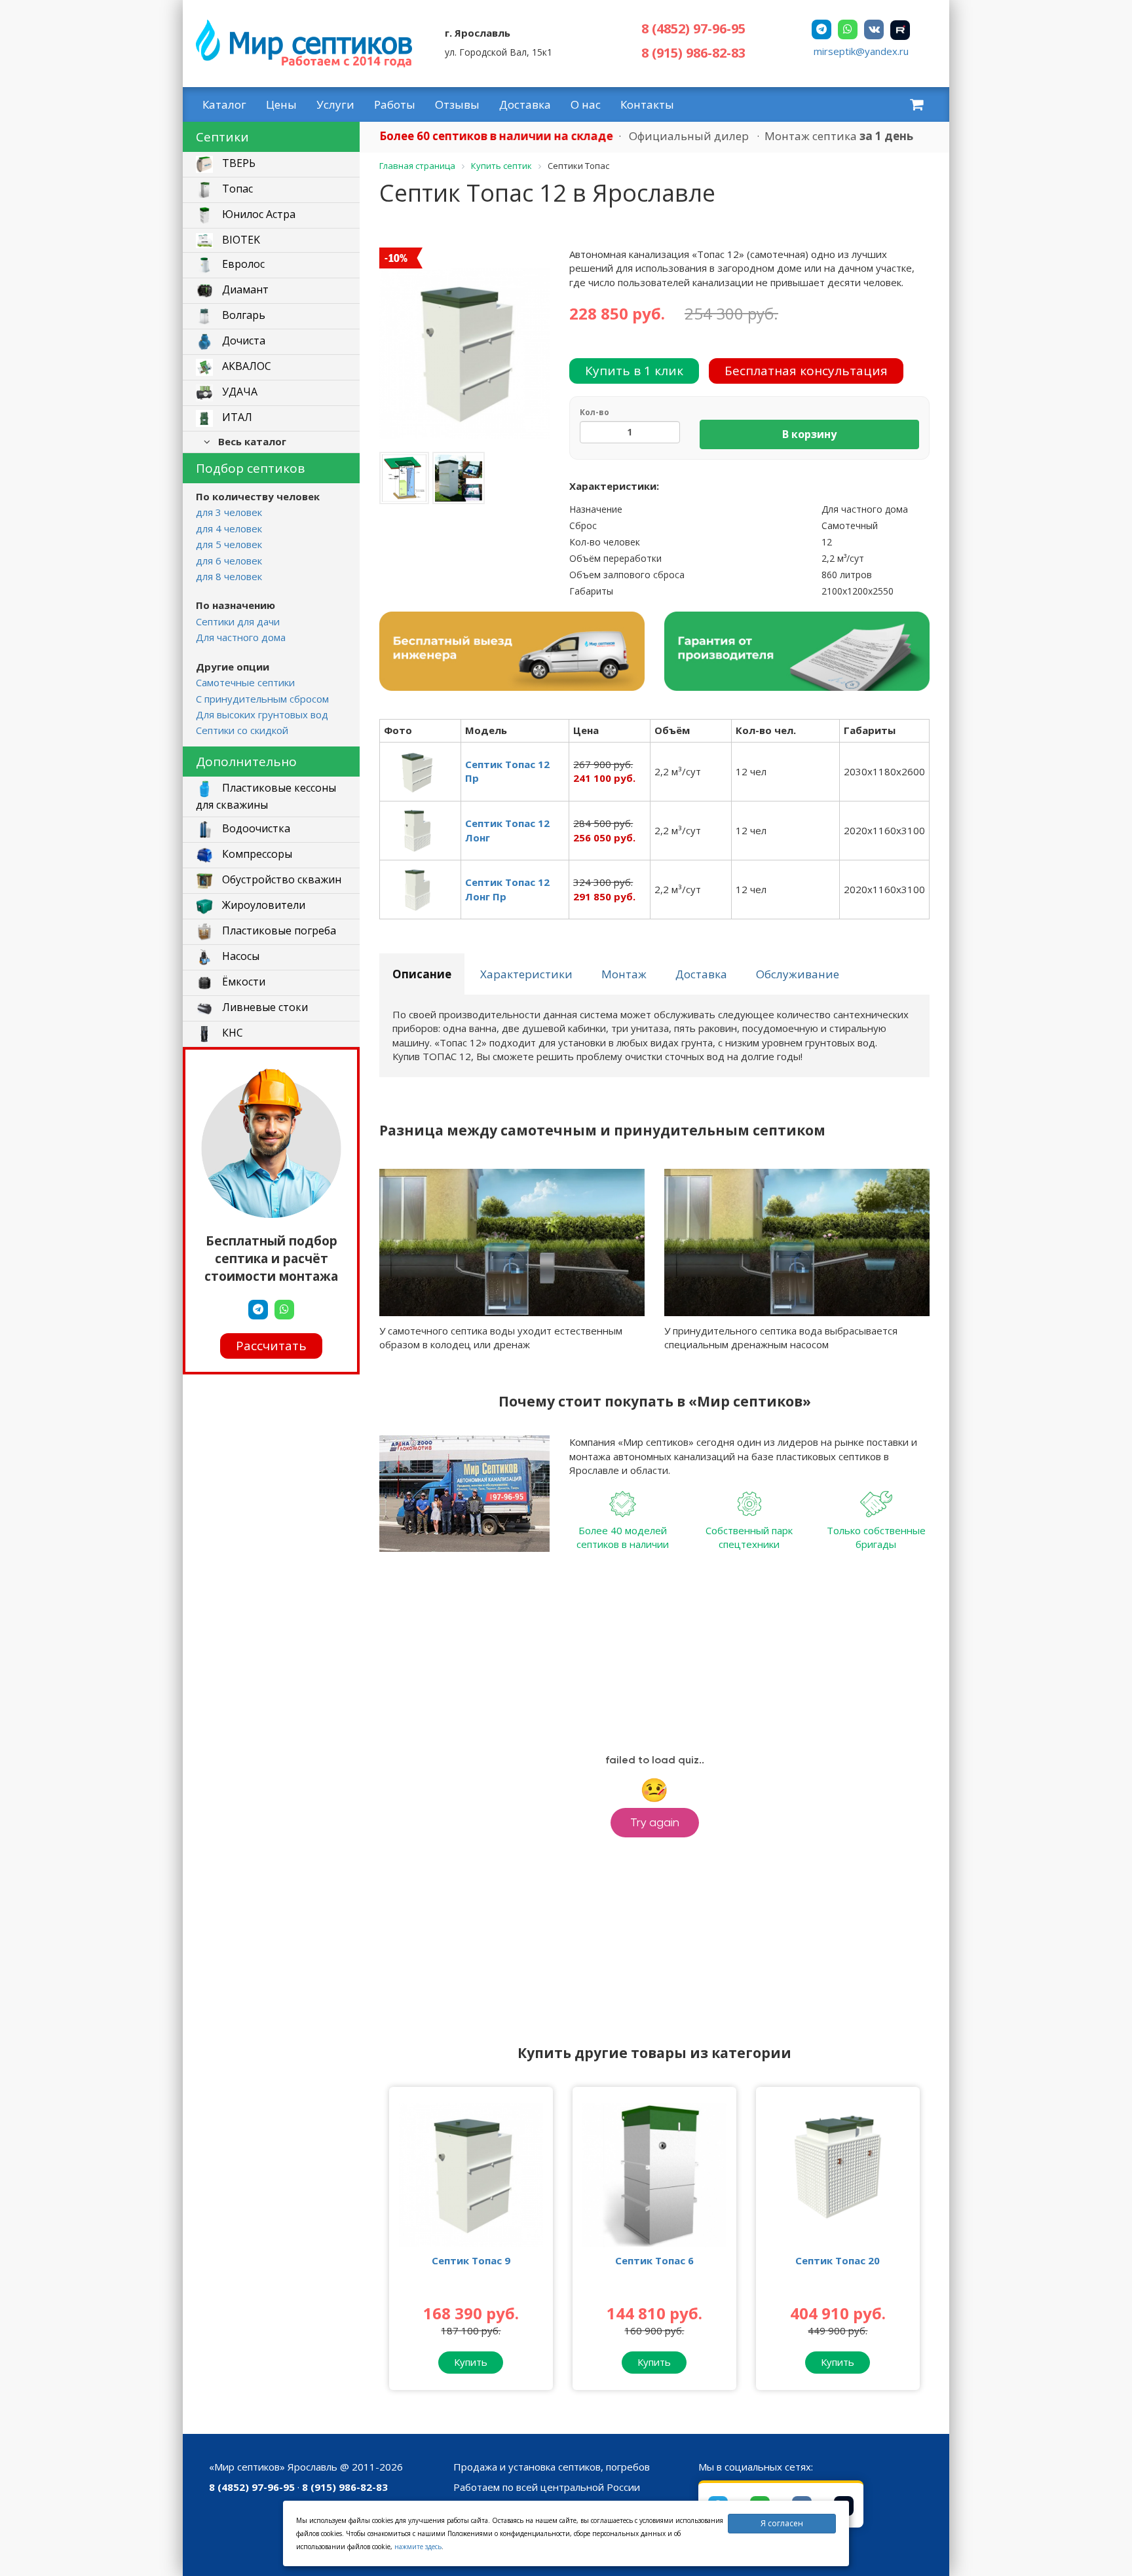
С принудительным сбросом (262, 699)
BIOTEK (240, 240)
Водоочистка (255, 828)
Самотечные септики (245, 682)
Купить (471, 2362)
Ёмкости (242, 982)
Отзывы (457, 104)
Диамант (244, 290)
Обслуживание (798, 974)
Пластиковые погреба (278, 930)
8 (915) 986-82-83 (693, 53)
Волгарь (242, 316)
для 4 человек (229, 528)
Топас (236, 189)
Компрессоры (256, 854)
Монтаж (624, 974)
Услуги (335, 104)
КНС (231, 1033)
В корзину (809, 434)
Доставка (525, 104)
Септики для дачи (238, 621)
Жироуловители (262, 905)
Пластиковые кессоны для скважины (266, 796)
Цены (281, 104)
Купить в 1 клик (634, 371)
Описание (422, 974)
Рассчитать (271, 1346)
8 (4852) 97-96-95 (693, 28)
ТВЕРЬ (237, 164)
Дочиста (242, 341)
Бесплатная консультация (806, 371)
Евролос (242, 265)
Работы (395, 104)
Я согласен (782, 2523)
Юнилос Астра (257, 215)
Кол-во (594, 412)
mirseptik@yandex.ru (861, 51)
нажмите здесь (418, 2547)
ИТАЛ (236, 418)
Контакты (647, 104)
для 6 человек (229, 561)
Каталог (224, 104)
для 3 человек (229, 512)
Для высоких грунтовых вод (262, 714)
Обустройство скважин (280, 879)
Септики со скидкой (242, 730)
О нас (586, 104)
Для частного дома (241, 637)
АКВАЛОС (245, 367)
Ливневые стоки (264, 1007)
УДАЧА (238, 392)
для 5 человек (229, 544)
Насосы (239, 956)
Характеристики (526, 974)
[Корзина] (916, 104)
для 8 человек (229, 576)
